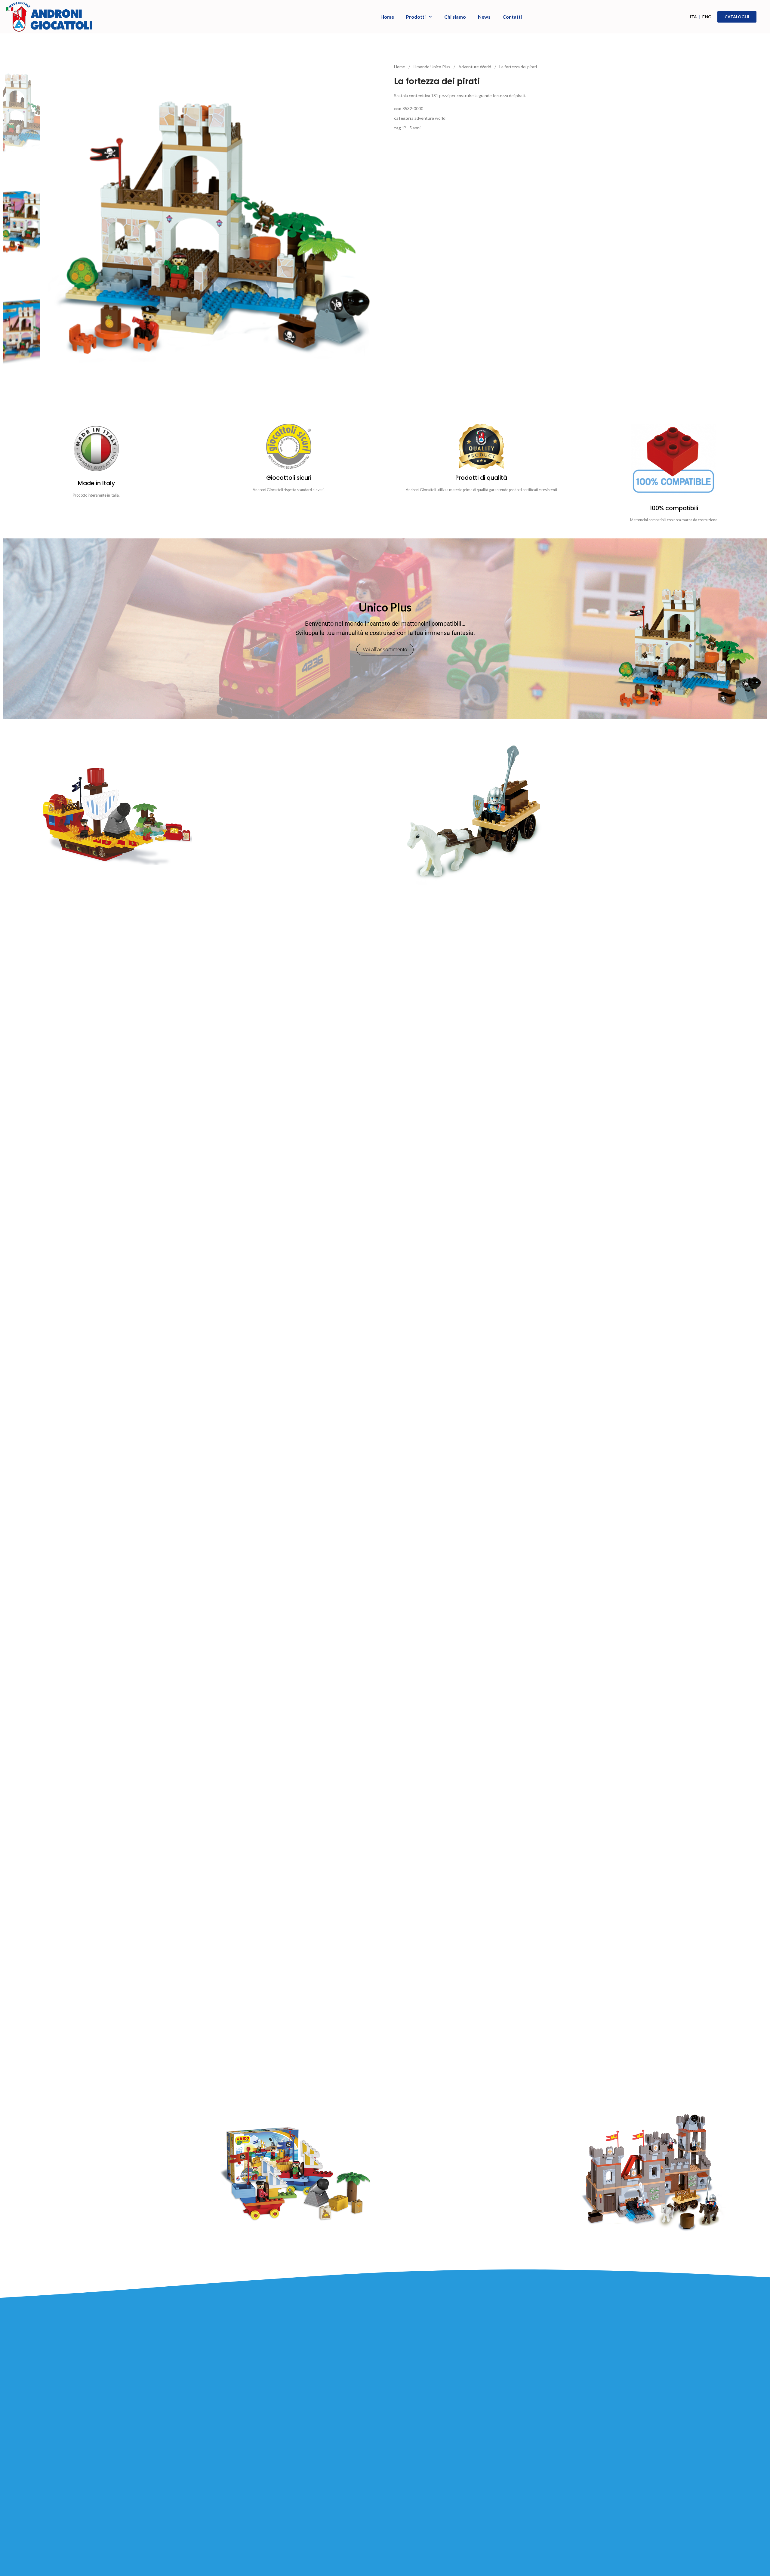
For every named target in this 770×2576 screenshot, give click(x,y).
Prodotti (416, 17)
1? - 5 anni (411, 128)
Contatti (512, 17)
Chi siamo (455, 17)
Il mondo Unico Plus (432, 67)
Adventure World (475, 67)
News (484, 17)
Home (387, 17)
